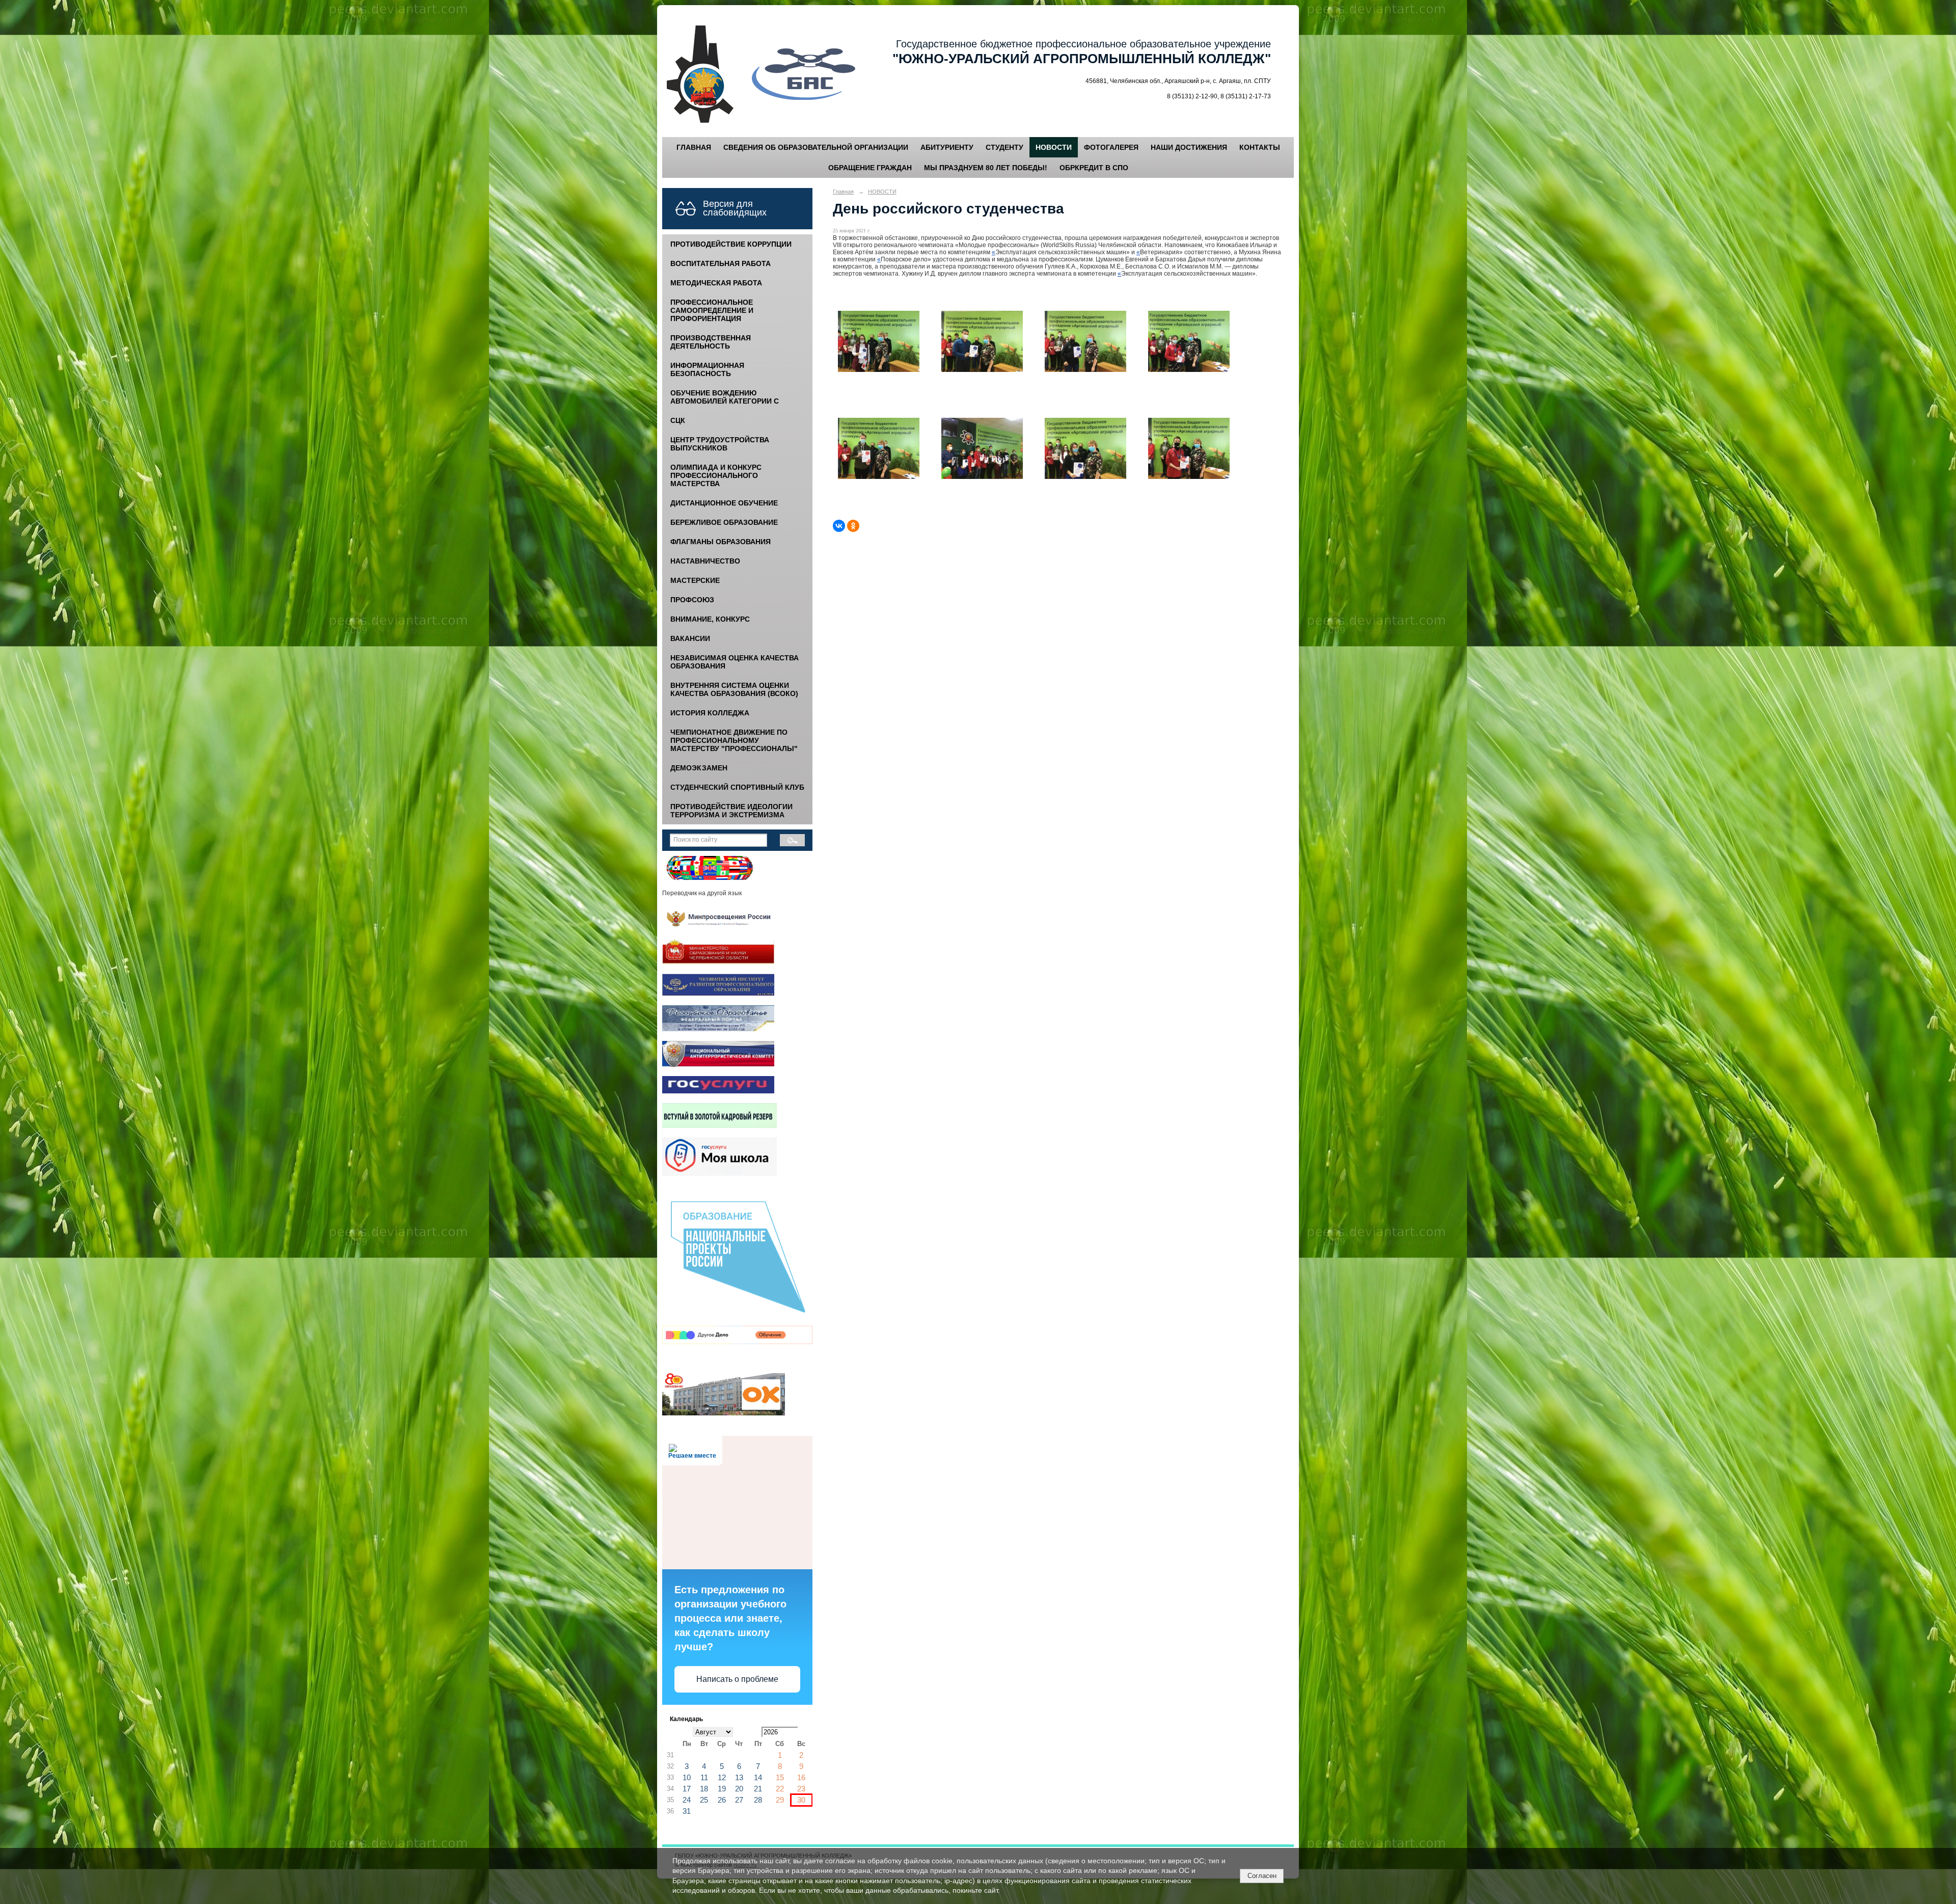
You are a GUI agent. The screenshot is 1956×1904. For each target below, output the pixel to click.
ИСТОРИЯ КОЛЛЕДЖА (710, 713)
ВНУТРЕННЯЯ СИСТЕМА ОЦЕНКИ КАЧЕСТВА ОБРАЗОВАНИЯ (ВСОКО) (734, 689)
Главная (843, 192)
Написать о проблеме (737, 1679)
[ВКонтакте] (839, 526)
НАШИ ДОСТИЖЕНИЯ (1189, 147)
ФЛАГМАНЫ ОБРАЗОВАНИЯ (721, 542)
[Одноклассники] (853, 526)
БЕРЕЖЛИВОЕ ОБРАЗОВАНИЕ (724, 522)
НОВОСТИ (1054, 147)
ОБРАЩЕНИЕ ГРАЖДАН (870, 168)
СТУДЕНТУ (1004, 147)
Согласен (1262, 1876)
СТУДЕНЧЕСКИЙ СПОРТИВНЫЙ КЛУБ (737, 787)
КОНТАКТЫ (1260, 147)
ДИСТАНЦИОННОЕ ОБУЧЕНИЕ (724, 503)
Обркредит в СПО (1094, 168)
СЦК (678, 420)
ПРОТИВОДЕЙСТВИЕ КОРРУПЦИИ (731, 244)
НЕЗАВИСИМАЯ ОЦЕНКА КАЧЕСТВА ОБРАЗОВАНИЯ (735, 662)
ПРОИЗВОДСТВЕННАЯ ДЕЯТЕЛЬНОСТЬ (711, 342)
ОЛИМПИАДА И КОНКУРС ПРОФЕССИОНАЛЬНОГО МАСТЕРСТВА (716, 475)
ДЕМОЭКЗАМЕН (699, 768)
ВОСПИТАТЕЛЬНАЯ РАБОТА (721, 263)
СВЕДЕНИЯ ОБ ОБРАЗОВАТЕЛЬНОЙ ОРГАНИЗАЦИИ (816, 147)
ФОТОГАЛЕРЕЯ (1111, 147)
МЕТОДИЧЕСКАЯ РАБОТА (716, 283)
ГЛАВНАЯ (694, 147)
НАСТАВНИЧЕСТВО (705, 561)
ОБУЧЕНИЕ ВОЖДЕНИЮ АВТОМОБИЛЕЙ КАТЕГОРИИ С (725, 397)
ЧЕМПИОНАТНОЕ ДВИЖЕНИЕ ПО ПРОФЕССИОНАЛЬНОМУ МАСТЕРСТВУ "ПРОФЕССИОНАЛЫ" (734, 740)
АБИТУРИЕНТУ (947, 147)
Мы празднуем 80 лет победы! (986, 168)
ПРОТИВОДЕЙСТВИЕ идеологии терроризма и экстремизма (731, 811)
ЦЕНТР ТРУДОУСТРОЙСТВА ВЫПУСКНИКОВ (720, 444)
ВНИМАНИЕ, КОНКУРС (710, 619)
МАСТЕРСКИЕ (695, 580)
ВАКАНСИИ (690, 638)
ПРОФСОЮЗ (692, 600)
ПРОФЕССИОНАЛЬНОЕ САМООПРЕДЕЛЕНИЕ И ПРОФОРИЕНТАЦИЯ (712, 310)
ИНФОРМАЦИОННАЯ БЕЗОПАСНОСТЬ (707, 369)
